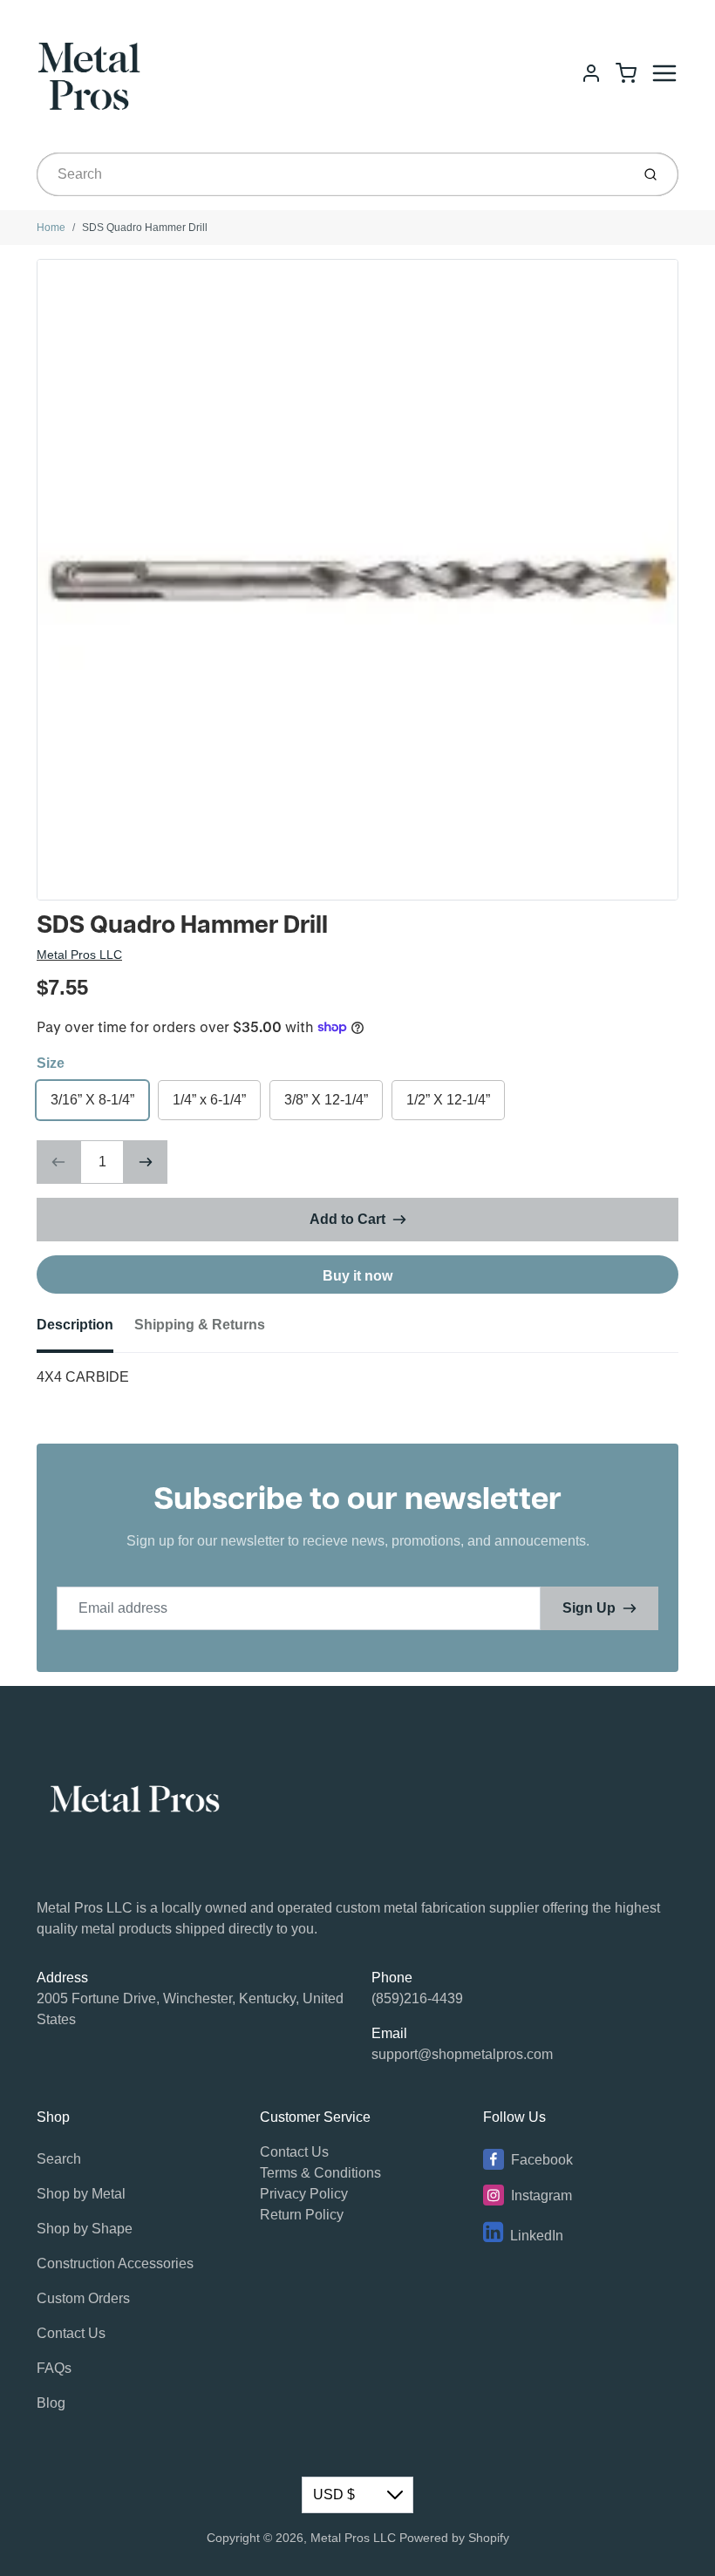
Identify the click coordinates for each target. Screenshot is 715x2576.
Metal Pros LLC (79, 955)
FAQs (54, 2368)
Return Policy (302, 2215)
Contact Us (71, 2333)
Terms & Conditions (320, 2173)
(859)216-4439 (417, 1998)
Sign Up (589, 1608)
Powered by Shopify (454, 2538)
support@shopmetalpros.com (462, 2054)
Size (51, 1063)
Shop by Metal (81, 2194)
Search (59, 2159)
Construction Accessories (115, 2263)
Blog (51, 2403)
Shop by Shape (85, 2229)
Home (51, 228)
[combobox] (332, 174)
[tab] (85, 1330)
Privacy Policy (304, 2194)
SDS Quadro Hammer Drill (145, 228)
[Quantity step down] (58, 1162)
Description (75, 1325)
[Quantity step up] (146, 1162)
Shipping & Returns (200, 1325)
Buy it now (357, 1276)
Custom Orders (83, 2298)
